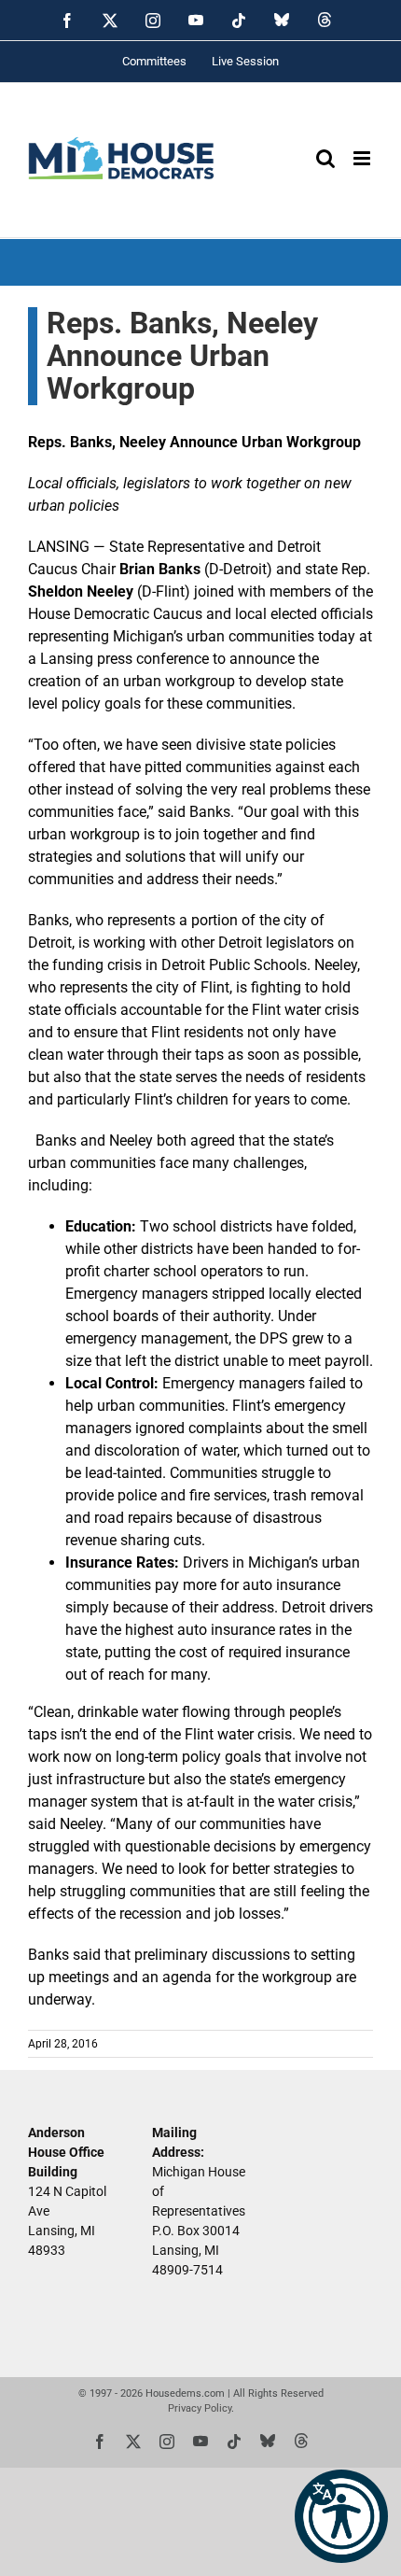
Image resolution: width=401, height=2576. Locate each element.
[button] (341, 2516)
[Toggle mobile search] (325, 158)
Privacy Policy (200, 2408)
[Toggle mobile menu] (363, 158)
